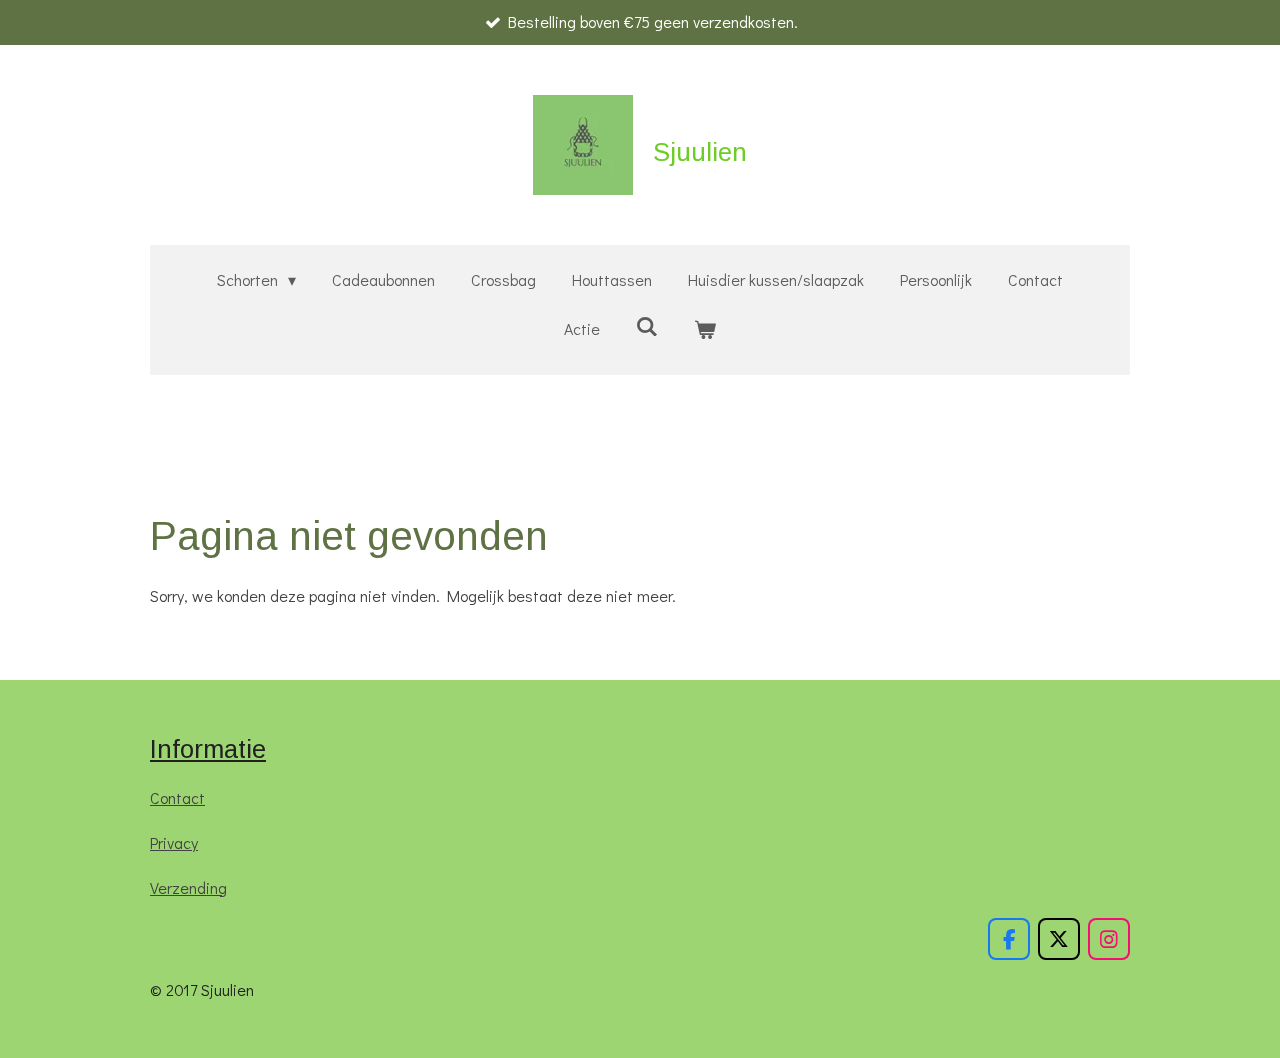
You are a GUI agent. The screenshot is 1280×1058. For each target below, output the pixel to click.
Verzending (188, 887)
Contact (177, 797)
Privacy (174, 842)
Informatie (208, 749)
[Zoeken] (647, 325)
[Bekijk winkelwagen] (705, 329)
